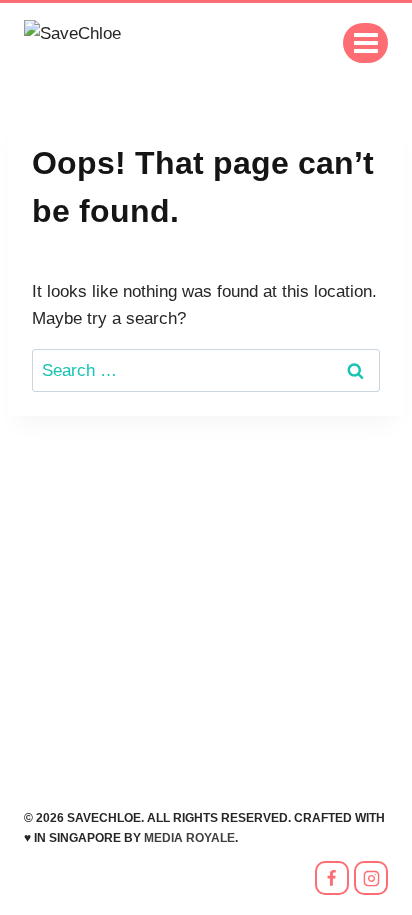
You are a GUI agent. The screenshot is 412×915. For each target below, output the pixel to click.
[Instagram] (371, 878)
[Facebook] (332, 878)
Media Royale (189, 838)
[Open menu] (365, 42)
